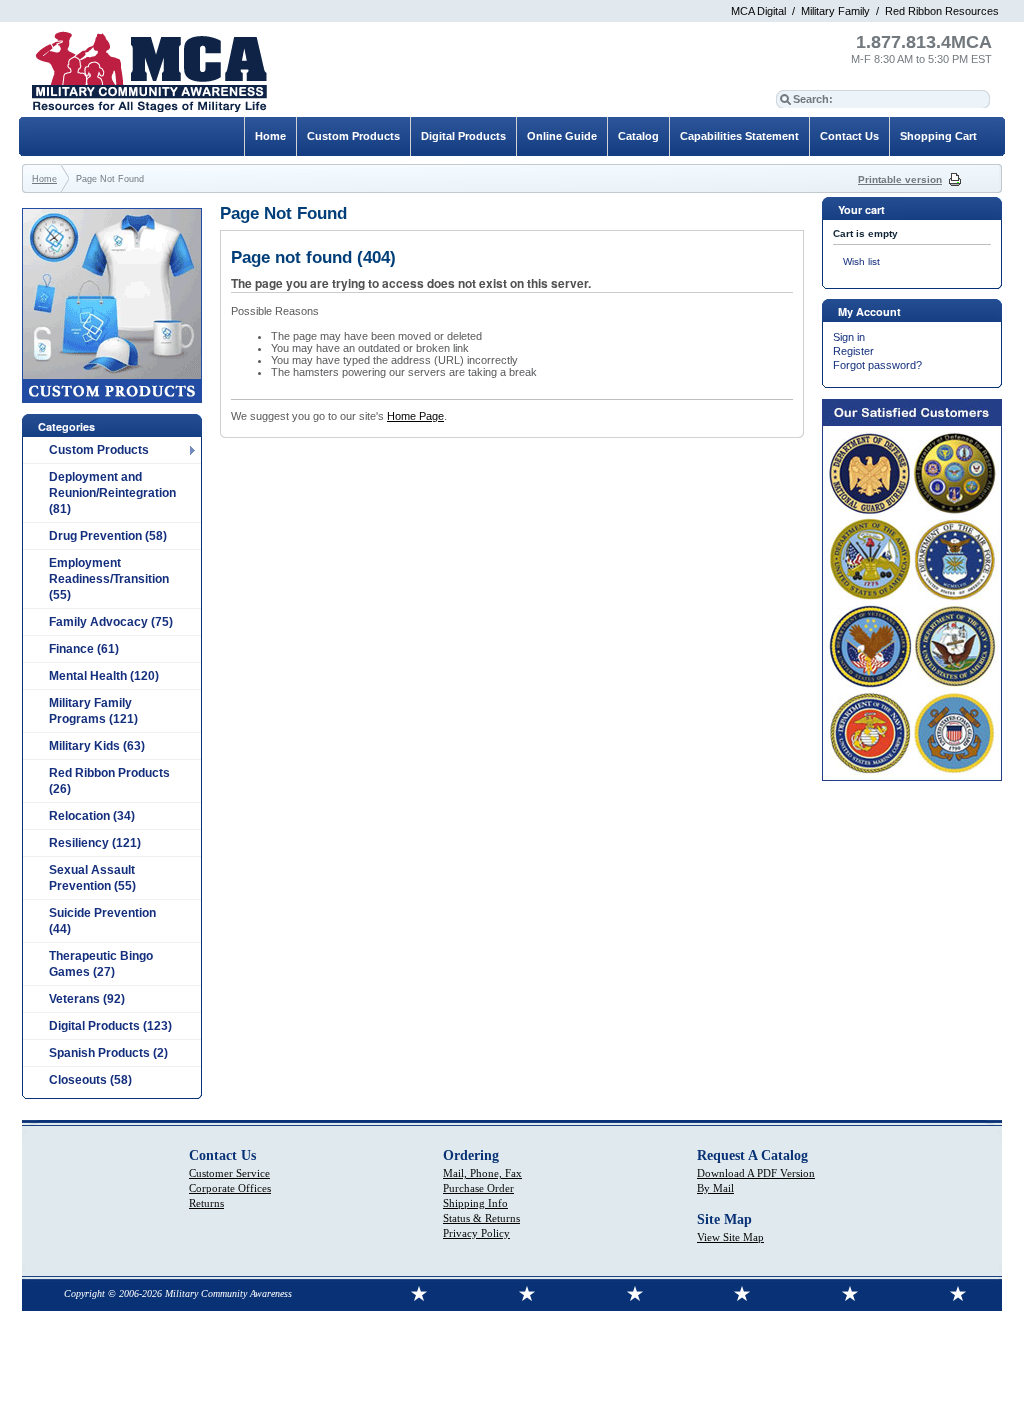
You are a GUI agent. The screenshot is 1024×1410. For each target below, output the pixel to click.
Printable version (900, 179)
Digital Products (463, 136)
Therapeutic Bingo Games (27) (101, 964)
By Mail (715, 1188)
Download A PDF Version (756, 1173)
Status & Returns (481, 1218)
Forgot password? (877, 365)
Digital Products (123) (110, 1026)
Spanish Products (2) (108, 1053)
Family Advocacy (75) (111, 622)
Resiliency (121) (95, 843)
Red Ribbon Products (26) (109, 781)
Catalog (638, 136)
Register (853, 351)
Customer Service (229, 1173)
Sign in (849, 337)
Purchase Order (478, 1188)
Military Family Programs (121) (93, 711)
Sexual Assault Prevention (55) (92, 878)
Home (270, 136)
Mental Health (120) (104, 676)
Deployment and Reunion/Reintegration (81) (112, 493)
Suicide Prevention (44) (102, 921)
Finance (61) (84, 649)
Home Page (415, 416)
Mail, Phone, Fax (482, 1173)
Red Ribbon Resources (942, 11)
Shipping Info (475, 1203)
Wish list (861, 261)
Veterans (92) (87, 999)
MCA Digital (758, 11)
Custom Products (99, 450)
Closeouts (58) (90, 1080)
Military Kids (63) (97, 746)
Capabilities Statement (739, 136)
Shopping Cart (938, 136)
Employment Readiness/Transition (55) (109, 579)
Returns (206, 1203)
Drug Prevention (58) (108, 536)
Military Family (835, 11)
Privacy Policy (476, 1233)
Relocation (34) (92, 816)
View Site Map (730, 1237)
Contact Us (849, 136)
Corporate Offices (230, 1188)
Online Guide (562, 136)
